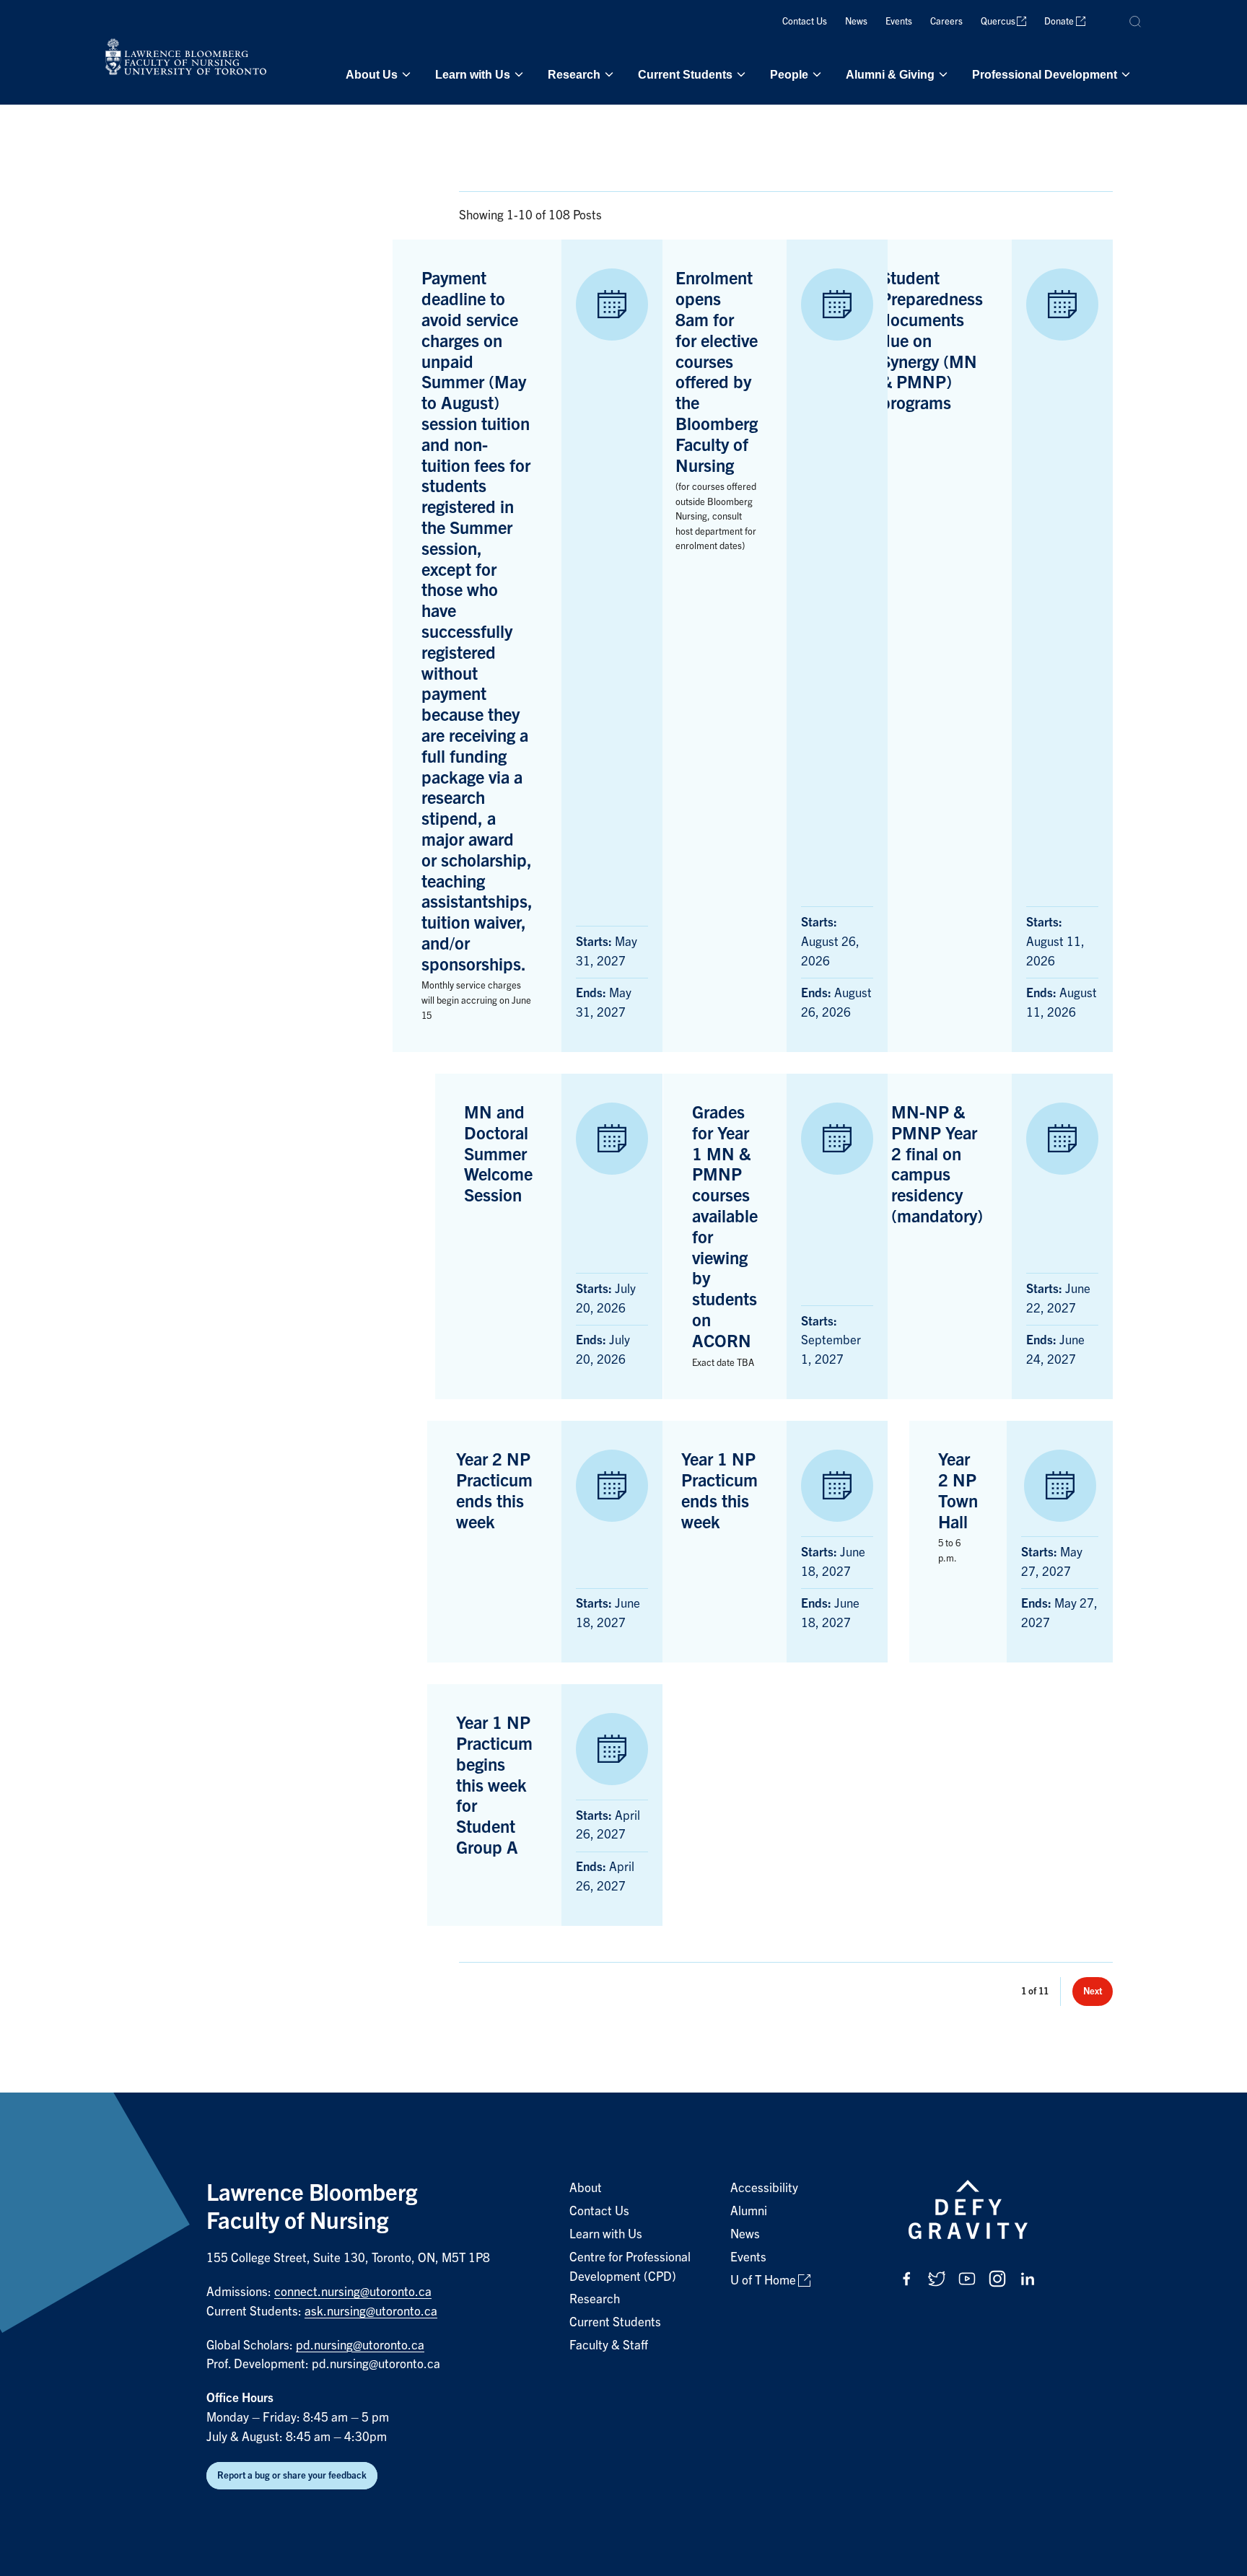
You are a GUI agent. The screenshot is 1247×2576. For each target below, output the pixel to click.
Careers (946, 21)
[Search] (1136, 22)
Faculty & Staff (609, 2345)
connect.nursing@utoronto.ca (353, 2292)
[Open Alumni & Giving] (942, 74)
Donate (1059, 21)
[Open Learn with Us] (517, 74)
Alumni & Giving (890, 74)
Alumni (749, 2211)
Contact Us (805, 21)
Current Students (685, 74)
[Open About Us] (405, 74)
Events (899, 21)
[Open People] (815, 74)
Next (1093, 1991)
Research (574, 74)
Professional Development (1045, 74)
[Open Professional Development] (1124, 74)
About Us (372, 74)
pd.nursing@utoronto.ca (360, 2345)
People (789, 74)
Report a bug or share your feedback (292, 2475)
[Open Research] (608, 74)
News (856, 21)
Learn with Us (473, 74)
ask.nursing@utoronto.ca (371, 2312)
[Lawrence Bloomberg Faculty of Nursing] (185, 60)
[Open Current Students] (740, 74)
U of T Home (763, 2281)
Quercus (998, 21)
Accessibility (764, 2188)
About (586, 2188)
